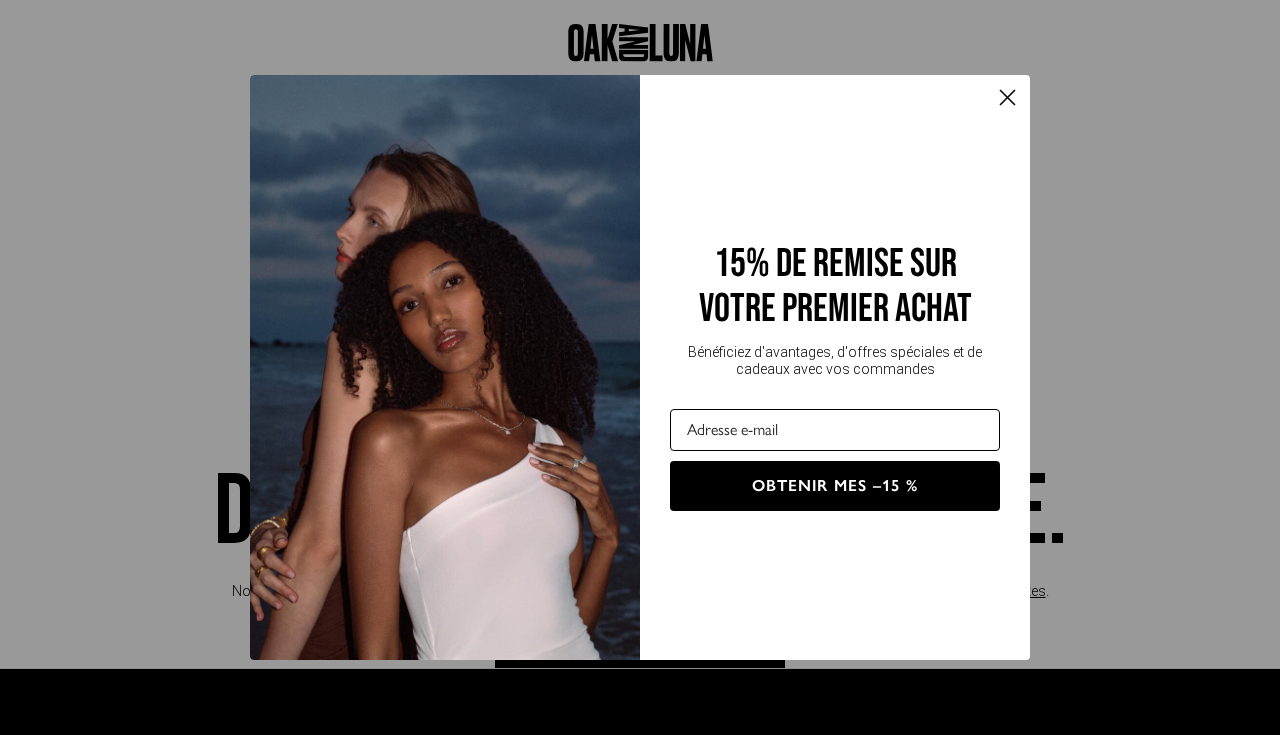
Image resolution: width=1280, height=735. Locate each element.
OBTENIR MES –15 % (835, 485)
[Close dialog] (1007, 97)
